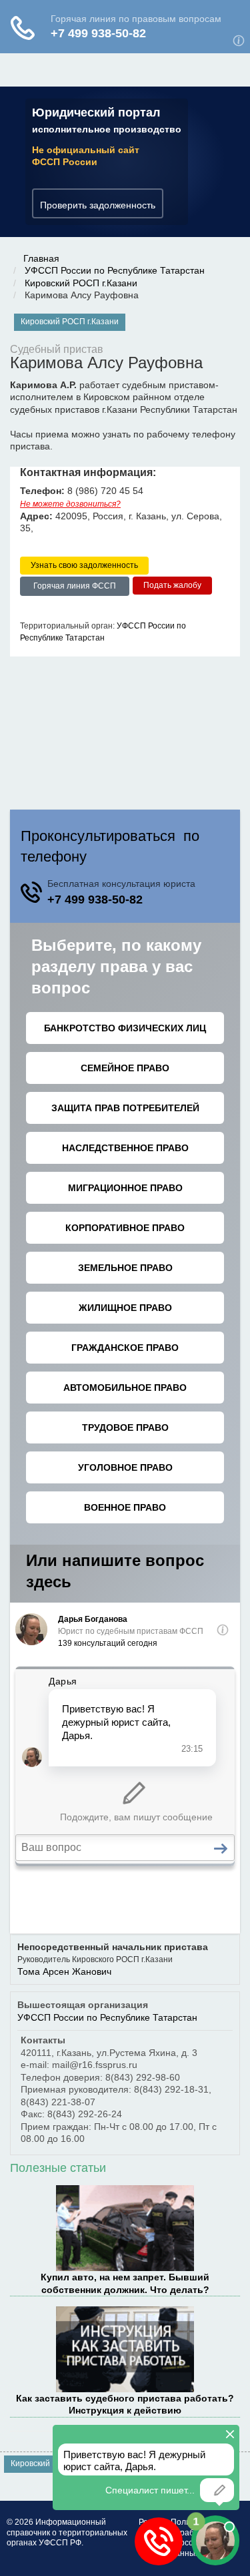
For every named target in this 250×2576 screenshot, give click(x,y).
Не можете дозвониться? (70, 504)
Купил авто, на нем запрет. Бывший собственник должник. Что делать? (125, 2283)
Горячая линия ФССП (75, 586)
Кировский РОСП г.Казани (81, 283)
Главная (41, 258)
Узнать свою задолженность (84, 565)
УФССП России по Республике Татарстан (115, 270)
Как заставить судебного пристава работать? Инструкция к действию (125, 2404)
